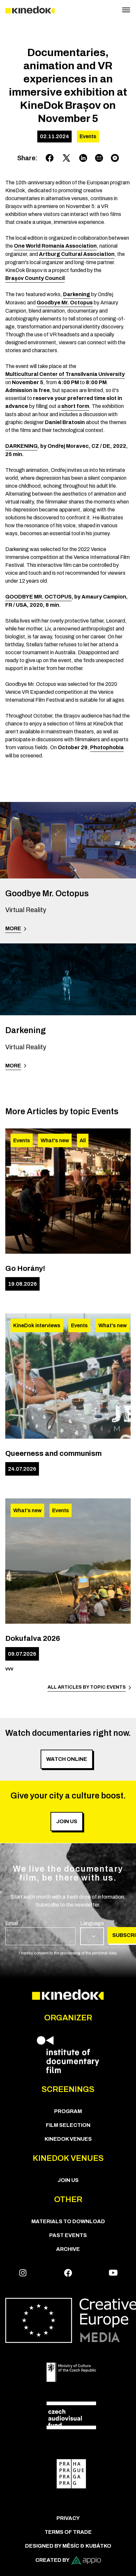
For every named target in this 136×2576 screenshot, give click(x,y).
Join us (68, 2180)
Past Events (68, 2235)
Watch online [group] (67, 1759)
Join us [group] (67, 1821)
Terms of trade (68, 2532)
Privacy (68, 2518)
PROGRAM (68, 2111)
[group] (40, 1932)
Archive (68, 2249)
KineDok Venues (68, 2139)
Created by (52, 2560)
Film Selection (68, 2125)
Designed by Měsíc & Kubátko (68, 2546)
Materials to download (68, 2221)
